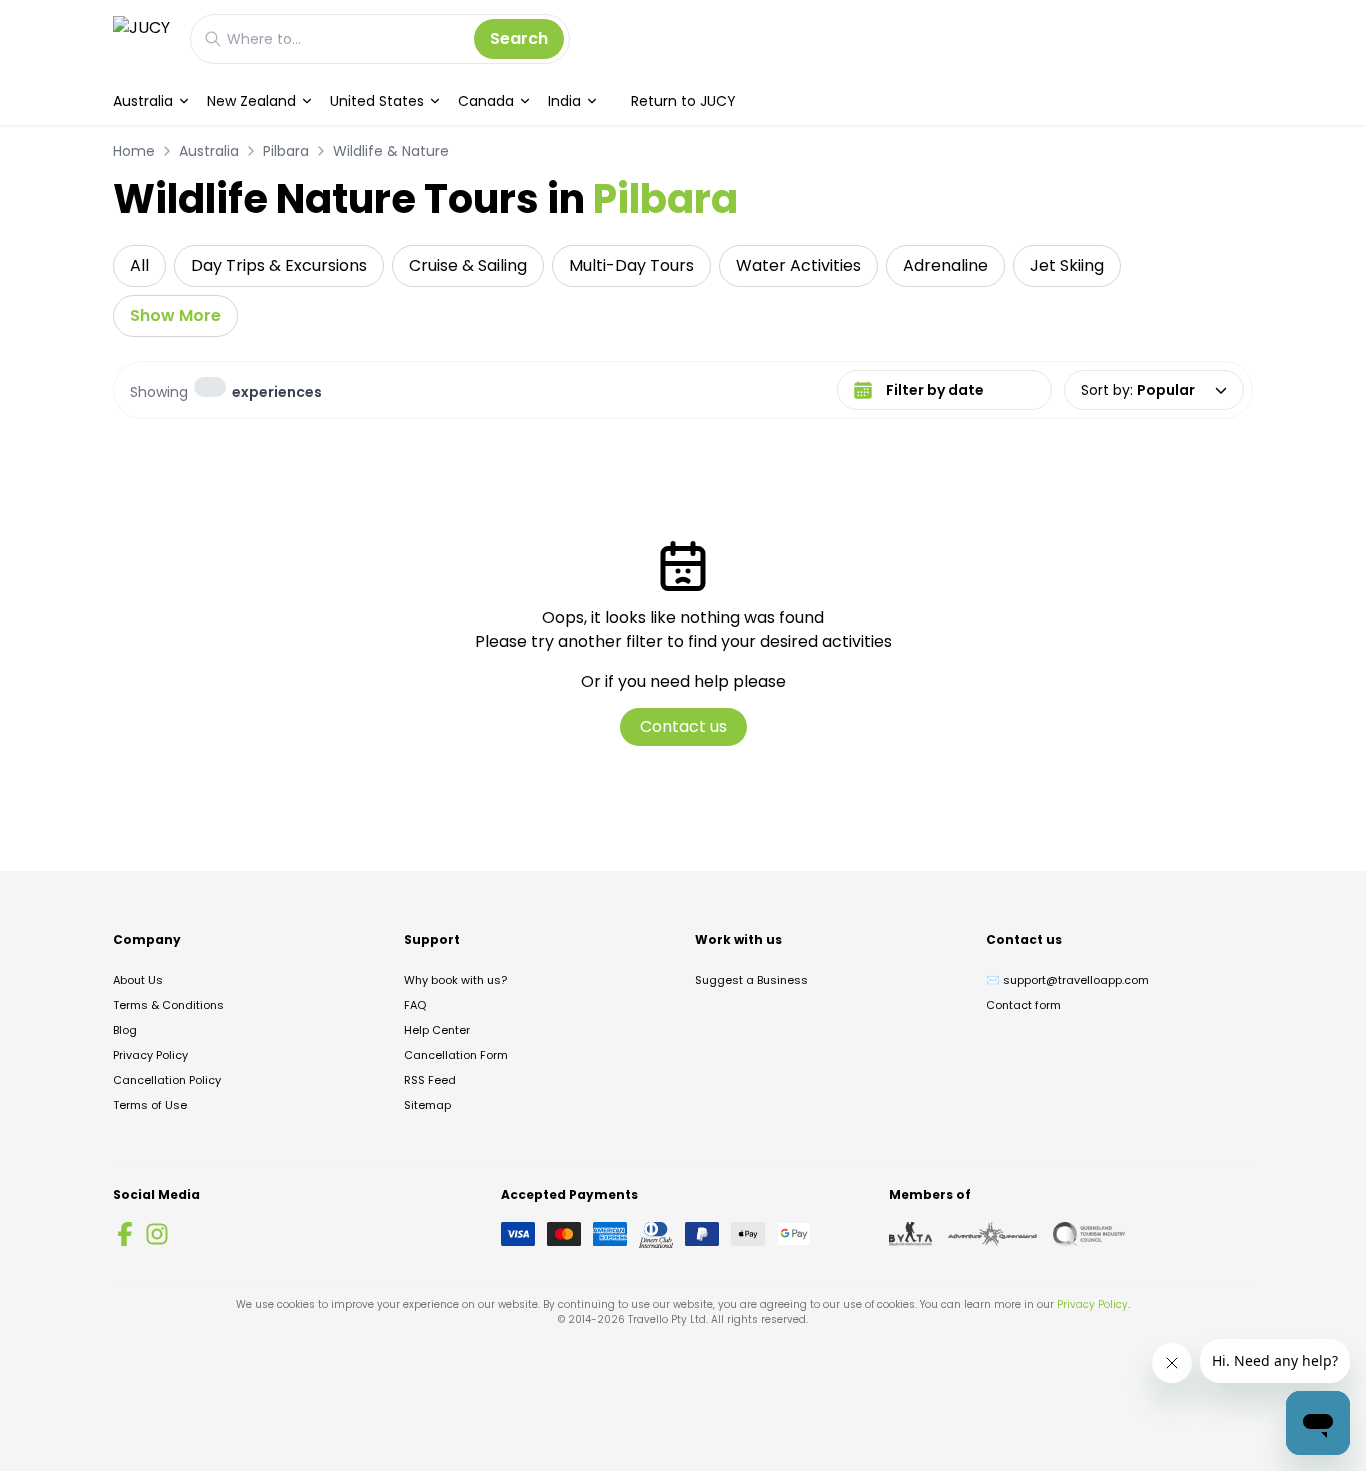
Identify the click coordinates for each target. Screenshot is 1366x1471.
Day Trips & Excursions (279, 265)
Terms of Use (150, 1105)
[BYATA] (910, 1234)
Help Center (437, 1030)
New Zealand (251, 101)
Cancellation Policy (167, 1080)
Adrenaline (945, 265)
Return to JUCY (683, 101)
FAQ (415, 1005)
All (139, 265)
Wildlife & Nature (391, 151)
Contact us (683, 726)
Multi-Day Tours (631, 265)
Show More (175, 315)
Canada (486, 101)
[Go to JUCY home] (141, 38)
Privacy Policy (150, 1055)
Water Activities (798, 265)
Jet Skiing (1067, 265)
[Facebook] (125, 1234)
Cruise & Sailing (468, 265)
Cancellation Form (456, 1055)
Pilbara (286, 151)
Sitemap (427, 1105)
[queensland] (1089, 1234)
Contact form (1023, 1005)
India (564, 101)
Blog (125, 1030)
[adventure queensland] (992, 1234)
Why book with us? (455, 980)
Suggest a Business (751, 980)
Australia (143, 101)
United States (377, 101)
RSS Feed (430, 1080)
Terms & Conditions (168, 1005)
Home (134, 151)
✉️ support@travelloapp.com (1067, 980)
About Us (138, 980)
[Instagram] (157, 1234)
